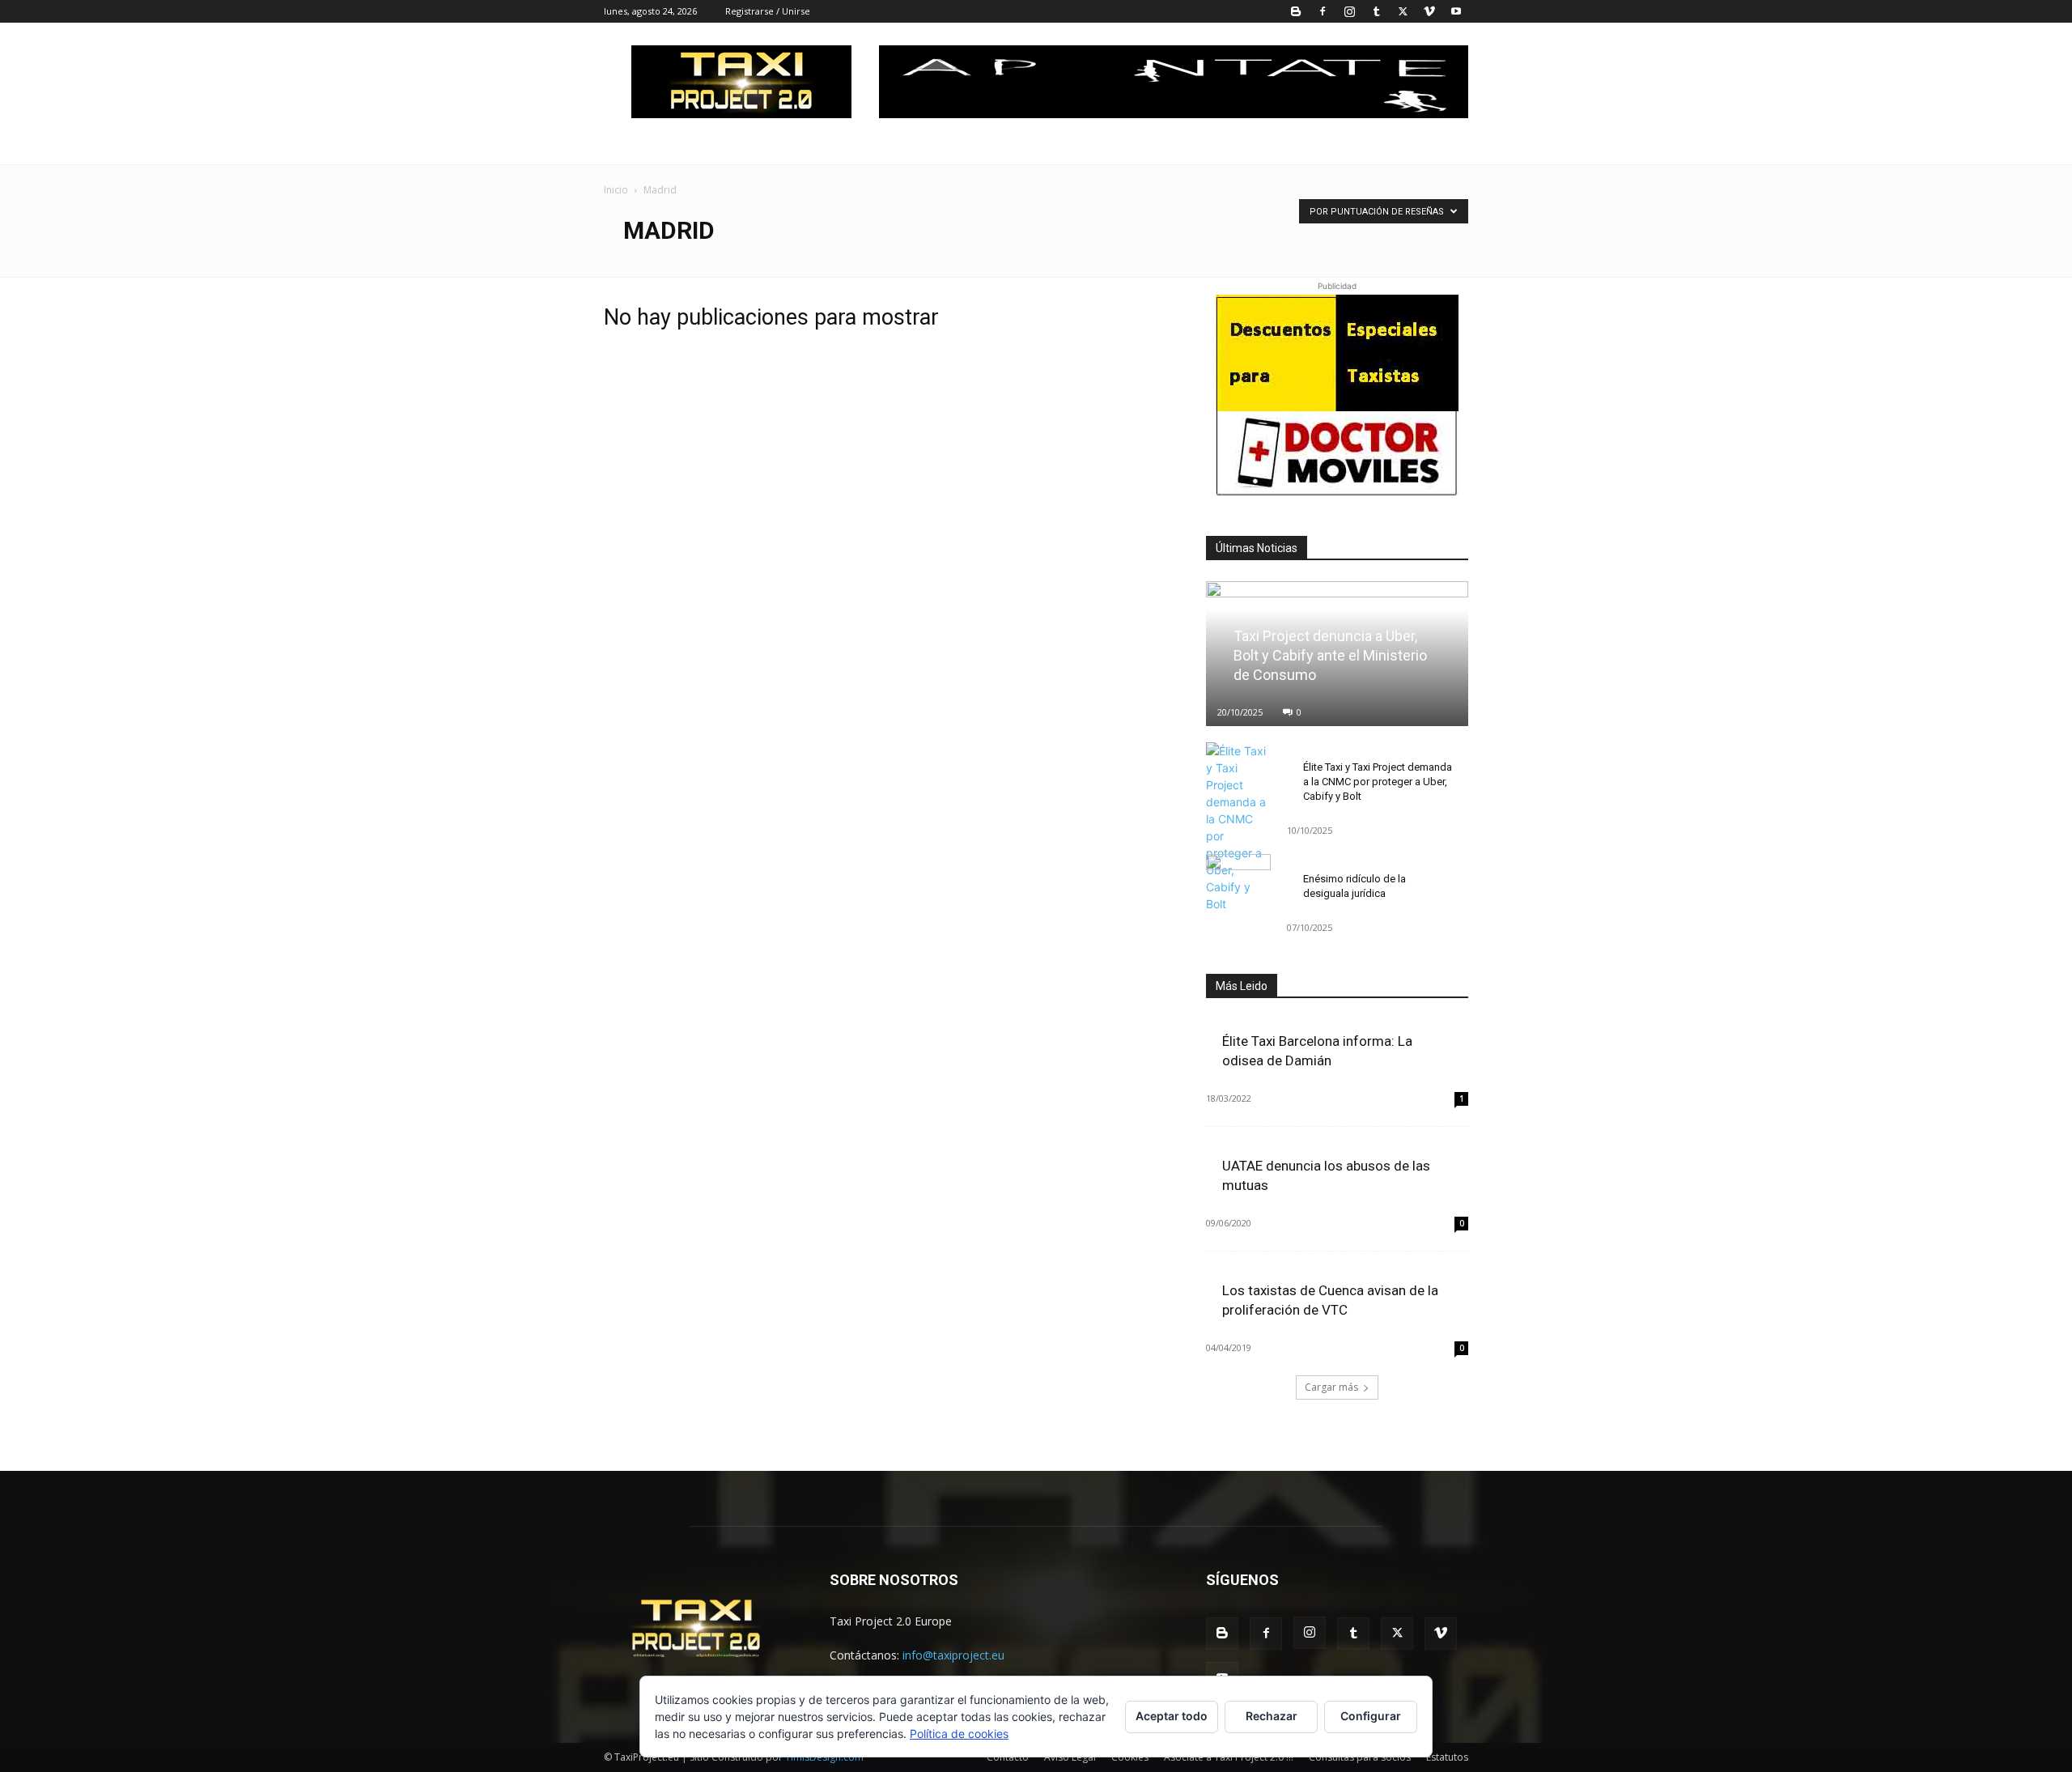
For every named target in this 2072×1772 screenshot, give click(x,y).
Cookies (1130, 1757)
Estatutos (1447, 1757)
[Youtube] (1456, 11)
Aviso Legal (1070, 1757)
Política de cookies (959, 1734)
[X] (1403, 11)
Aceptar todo (1172, 1716)
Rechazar (1272, 1716)
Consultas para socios (1360, 1757)
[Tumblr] (1376, 11)
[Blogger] (1296, 11)
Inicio (616, 190)
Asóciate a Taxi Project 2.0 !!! (1229, 1757)
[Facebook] (1323, 11)
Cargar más (1331, 1387)
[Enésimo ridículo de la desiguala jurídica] (1238, 878)
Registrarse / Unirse (768, 11)
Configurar (1371, 1716)
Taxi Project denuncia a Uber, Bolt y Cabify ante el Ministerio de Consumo (1330, 655)
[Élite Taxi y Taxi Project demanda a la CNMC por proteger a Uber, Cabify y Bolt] (1238, 827)
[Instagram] (1349, 11)
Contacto (1008, 1757)
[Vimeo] (1429, 11)
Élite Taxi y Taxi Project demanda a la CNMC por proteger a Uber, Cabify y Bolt (1378, 782)
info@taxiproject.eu (953, 1655)
